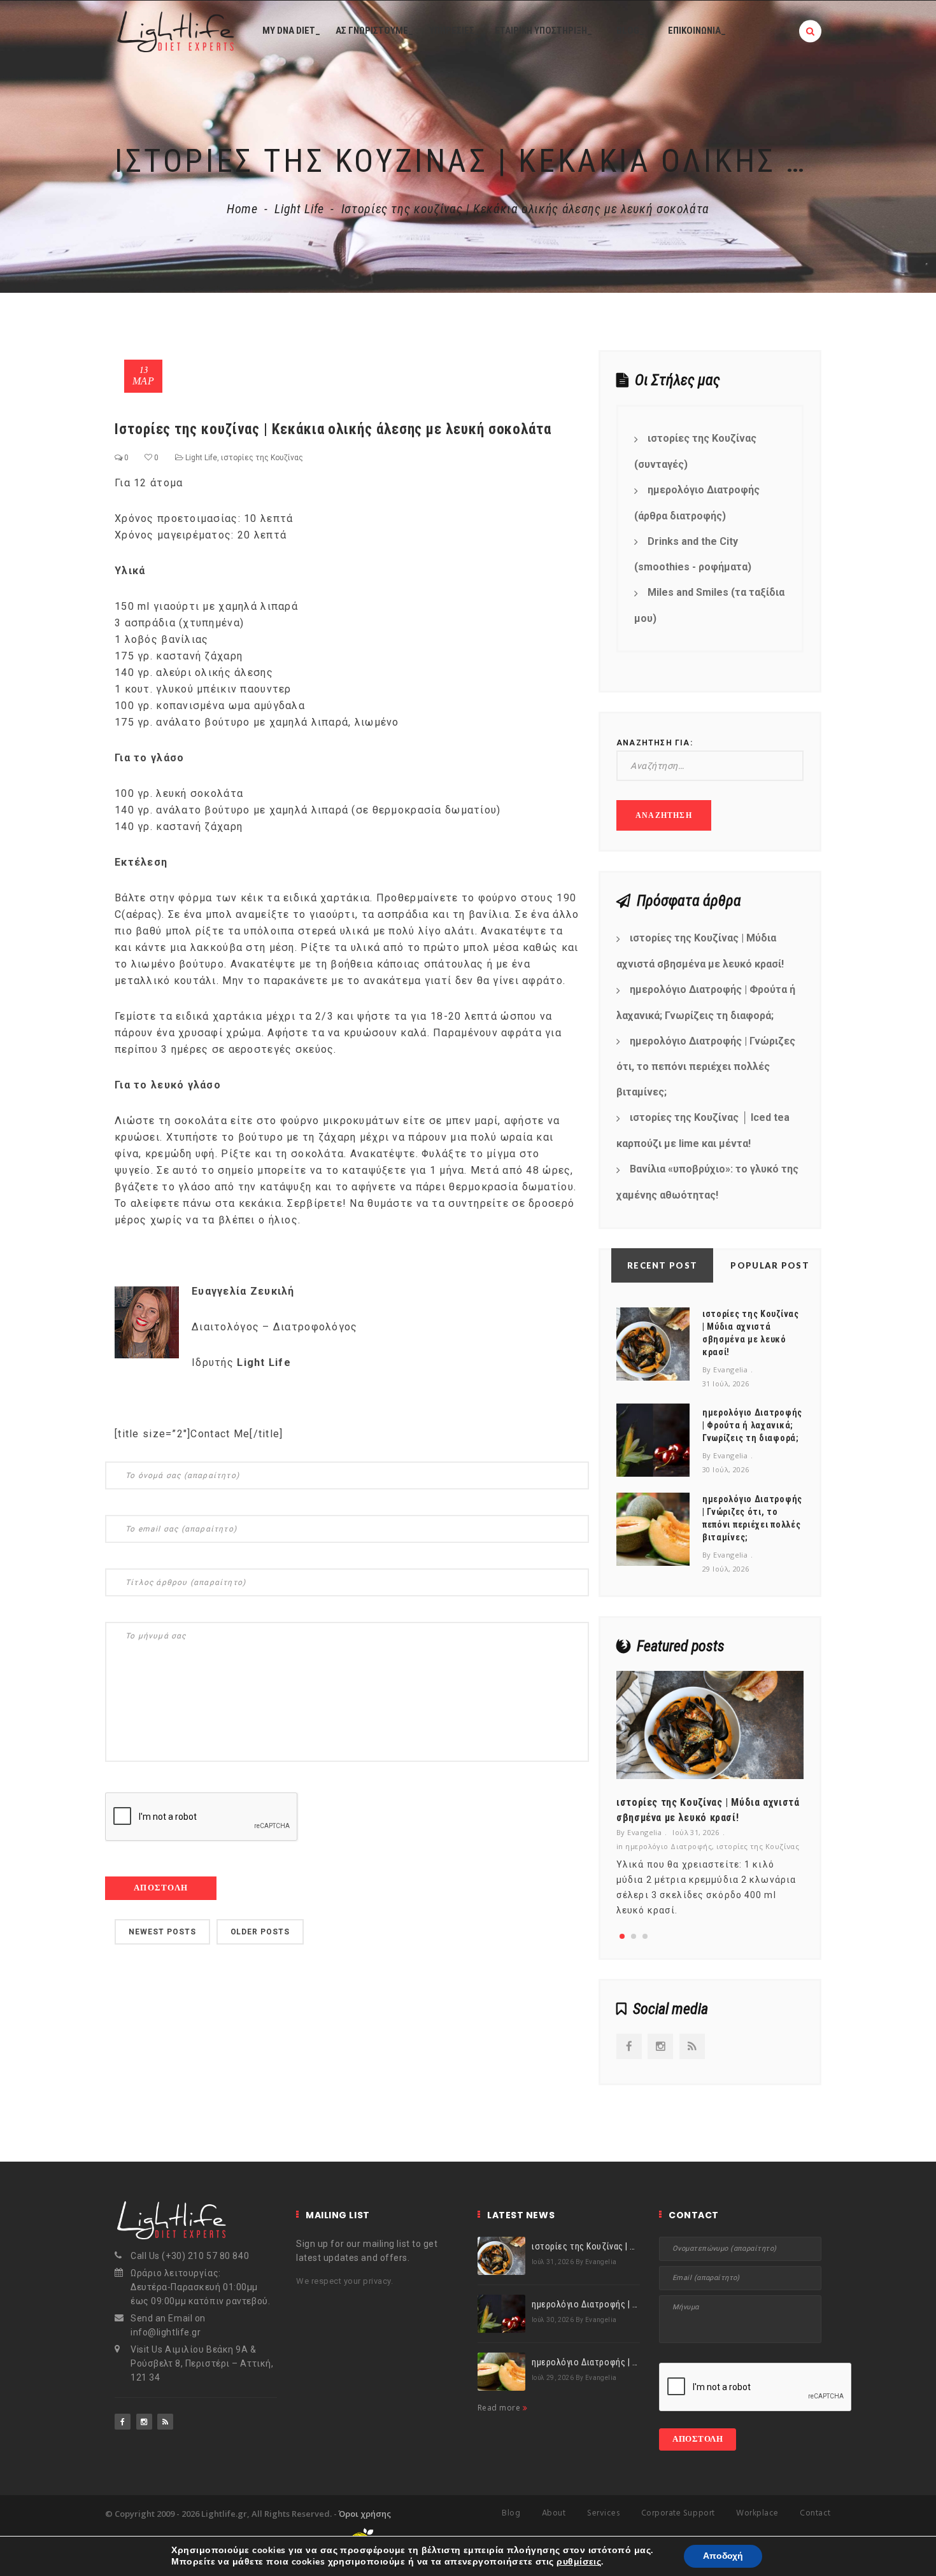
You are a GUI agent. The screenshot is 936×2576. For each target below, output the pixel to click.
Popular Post (770, 1265)
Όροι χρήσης (365, 2514)
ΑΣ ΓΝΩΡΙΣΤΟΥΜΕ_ (374, 31)
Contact (815, 2513)
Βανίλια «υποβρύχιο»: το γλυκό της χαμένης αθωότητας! (707, 1182)
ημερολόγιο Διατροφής (669, 1846)
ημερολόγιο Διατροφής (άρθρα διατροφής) (697, 503)
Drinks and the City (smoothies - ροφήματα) (693, 554)
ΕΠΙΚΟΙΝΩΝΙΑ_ (697, 31)
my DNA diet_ (291, 31)
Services (603, 2513)
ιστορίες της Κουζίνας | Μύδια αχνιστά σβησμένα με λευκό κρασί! (700, 951)
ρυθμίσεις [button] (579, 2562)
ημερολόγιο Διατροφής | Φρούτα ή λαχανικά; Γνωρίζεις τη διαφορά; (706, 1003)
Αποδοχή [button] (723, 2556)
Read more (500, 2408)
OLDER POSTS (260, 1932)
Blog (511, 2513)
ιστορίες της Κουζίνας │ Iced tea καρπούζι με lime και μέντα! (703, 1130)
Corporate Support (678, 2513)
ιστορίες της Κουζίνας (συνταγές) (695, 451)
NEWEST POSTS (162, 1932)
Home (242, 209)
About (554, 2513)
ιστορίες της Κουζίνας (262, 458)
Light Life (299, 209)
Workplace (757, 2513)
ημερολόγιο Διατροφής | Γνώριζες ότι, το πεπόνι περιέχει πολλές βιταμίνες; (706, 1067)
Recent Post (662, 1265)
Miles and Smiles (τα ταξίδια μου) (709, 605)
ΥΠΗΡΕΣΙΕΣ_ (454, 31)
